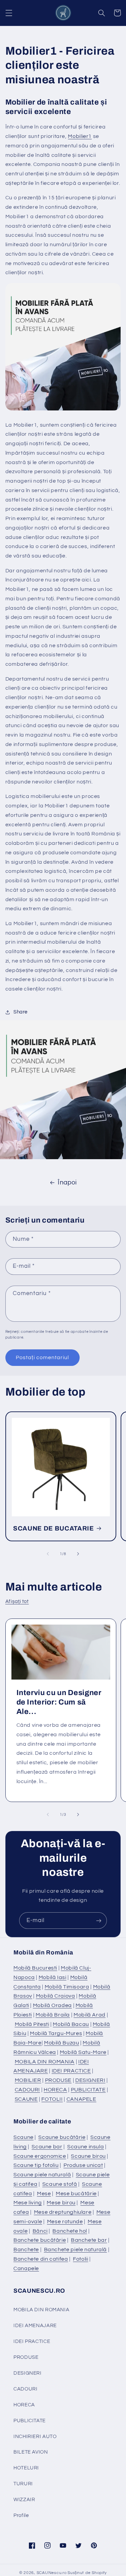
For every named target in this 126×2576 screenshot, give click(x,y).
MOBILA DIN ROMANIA (45, 2062)
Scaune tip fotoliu (36, 2165)
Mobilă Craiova (56, 1996)
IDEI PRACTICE (71, 2071)
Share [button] (20, 1012)
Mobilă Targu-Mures (56, 2033)
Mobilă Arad (90, 2015)
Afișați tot (17, 1601)
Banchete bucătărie (40, 2240)
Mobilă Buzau (62, 2043)
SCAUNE (26, 2099)
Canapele (26, 2268)
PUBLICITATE (88, 2090)
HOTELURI (26, 2468)
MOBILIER (28, 2080)
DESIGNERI (90, 2080)
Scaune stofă (60, 2184)
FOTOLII (52, 2099)
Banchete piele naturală (76, 2250)
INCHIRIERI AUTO (35, 2437)
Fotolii (80, 2259)
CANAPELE (81, 2099)
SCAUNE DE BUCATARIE (54, 1528)
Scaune (24, 2137)
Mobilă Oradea (52, 2005)
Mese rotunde (65, 2222)
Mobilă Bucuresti (35, 1968)
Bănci (40, 2231)
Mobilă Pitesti (32, 2024)
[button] (9, 13)
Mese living (28, 2203)
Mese (44, 2194)
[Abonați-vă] (99, 1921)
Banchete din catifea (41, 2259)
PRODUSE (58, 2080)
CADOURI (27, 2090)
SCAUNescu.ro (52, 2573)
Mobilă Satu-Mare (83, 2052)
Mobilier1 (80, 136)
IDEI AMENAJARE (35, 2326)
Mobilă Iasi (53, 1977)
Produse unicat (83, 2165)
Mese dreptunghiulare (63, 2212)
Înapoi (67, 1183)
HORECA (55, 2090)
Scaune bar (47, 2147)
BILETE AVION (31, 2452)
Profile (21, 2515)
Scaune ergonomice (40, 2156)
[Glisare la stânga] (48, 1554)
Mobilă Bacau (71, 2024)
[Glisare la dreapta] (78, 1554)
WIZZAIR (24, 2500)
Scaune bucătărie (62, 2137)
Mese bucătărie (76, 2194)
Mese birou (61, 2203)
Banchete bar (89, 2240)
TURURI (23, 2484)
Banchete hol (70, 2231)
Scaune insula (86, 2147)
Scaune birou (88, 2156)
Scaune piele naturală (42, 2175)
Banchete (26, 2250)
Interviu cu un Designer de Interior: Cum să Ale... (59, 1702)
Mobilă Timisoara (67, 1987)
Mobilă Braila (53, 2015)
